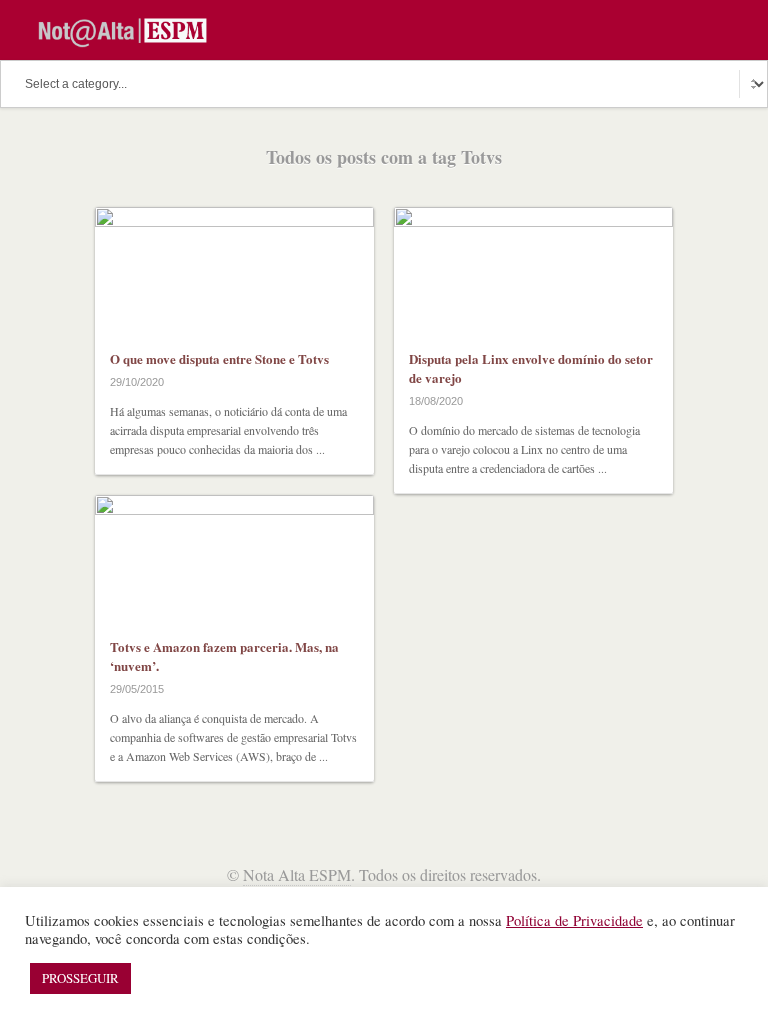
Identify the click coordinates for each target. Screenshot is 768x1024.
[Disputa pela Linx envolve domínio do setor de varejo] (533, 270)
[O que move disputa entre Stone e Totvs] (234, 270)
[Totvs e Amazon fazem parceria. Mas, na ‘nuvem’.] (234, 558)
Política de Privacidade (574, 920)
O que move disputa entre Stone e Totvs (219, 358)
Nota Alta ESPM (297, 874)
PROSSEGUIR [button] (80, 978)
